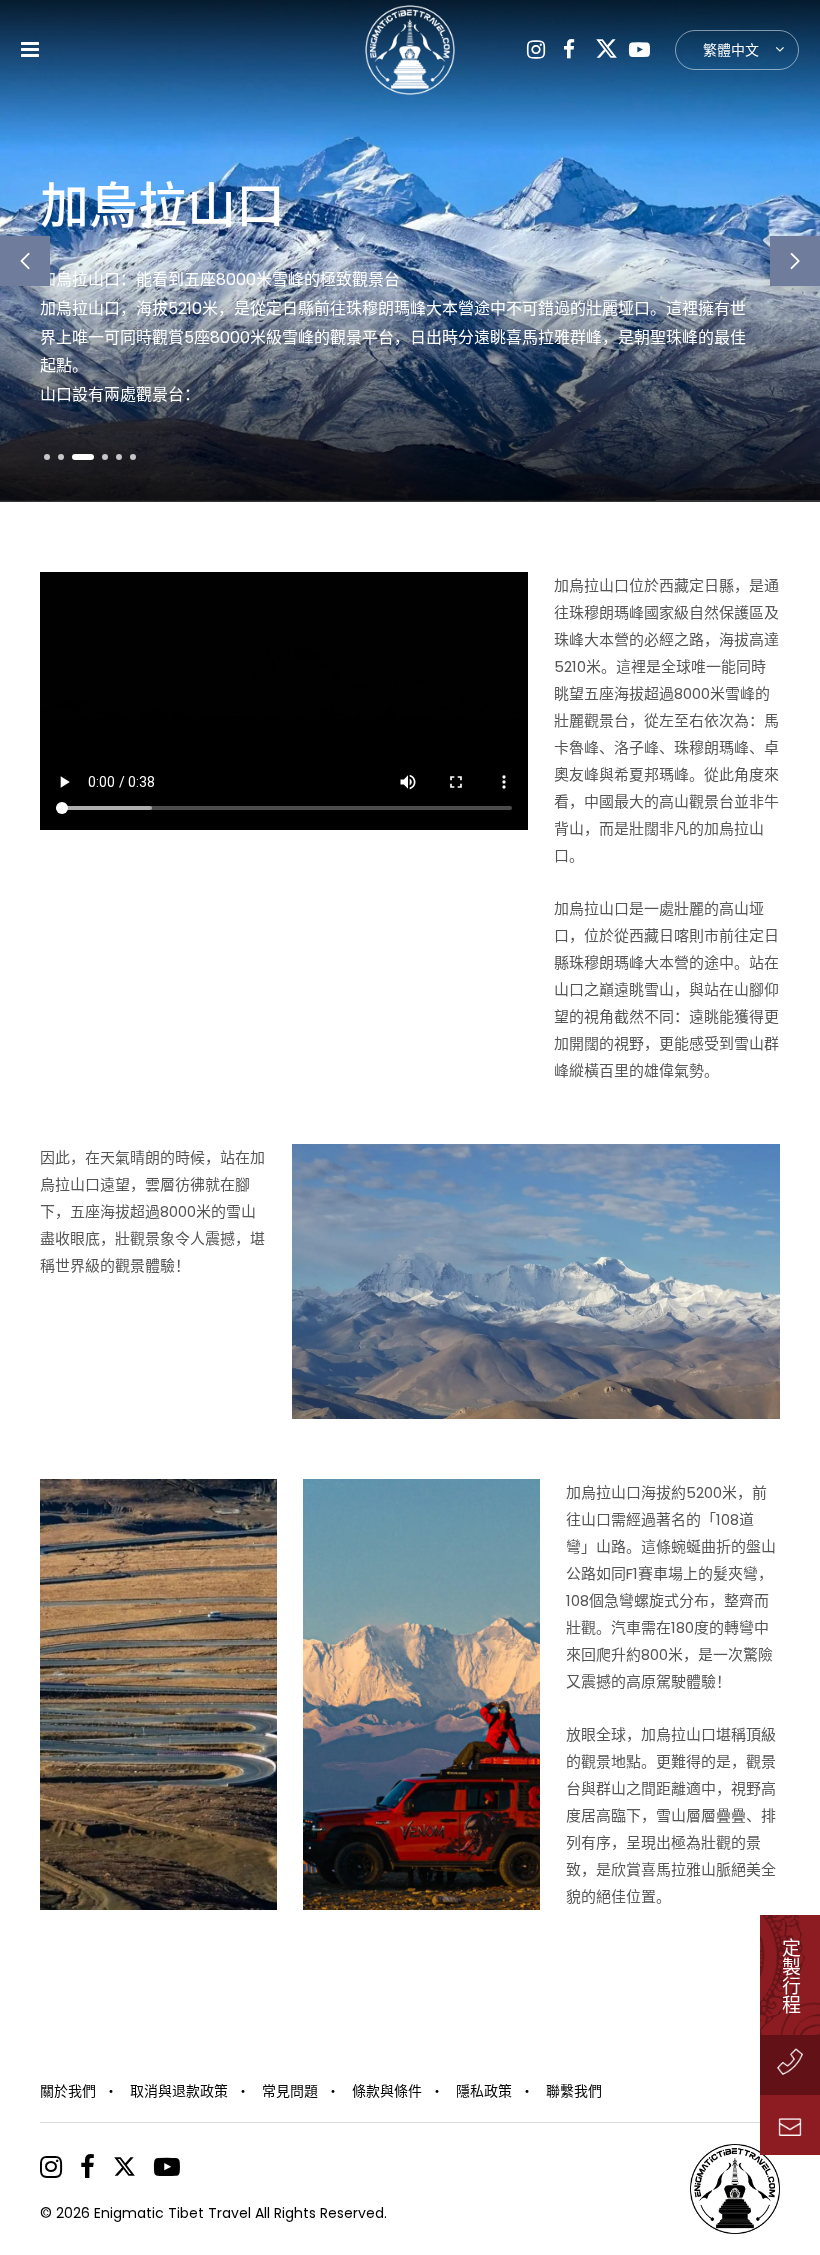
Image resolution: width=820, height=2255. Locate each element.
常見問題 (290, 2091)
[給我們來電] (790, 2065)
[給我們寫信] (790, 2125)
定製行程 (790, 1975)
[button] (25, 261)
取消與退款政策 (179, 2091)
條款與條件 (387, 2091)
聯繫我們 (574, 2091)
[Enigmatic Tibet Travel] (410, 50)
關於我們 (68, 2091)
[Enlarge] (754, 1170)
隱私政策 (484, 2091)
